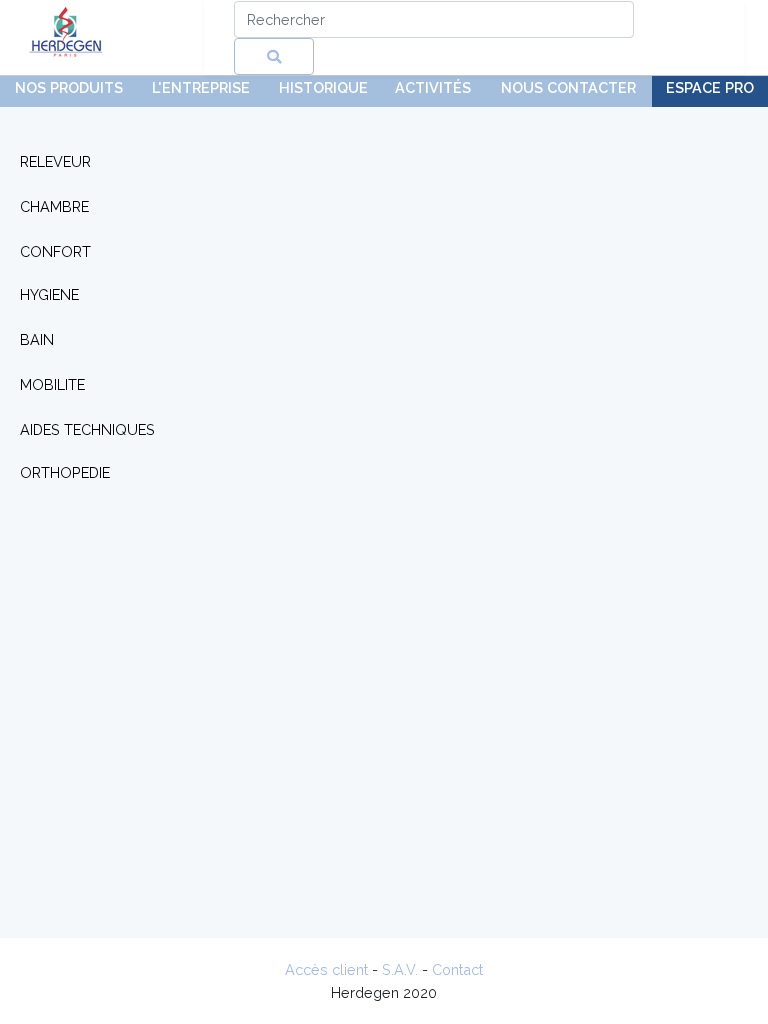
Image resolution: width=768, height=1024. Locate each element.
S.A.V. (400, 969)
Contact (457, 969)
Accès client (326, 969)
